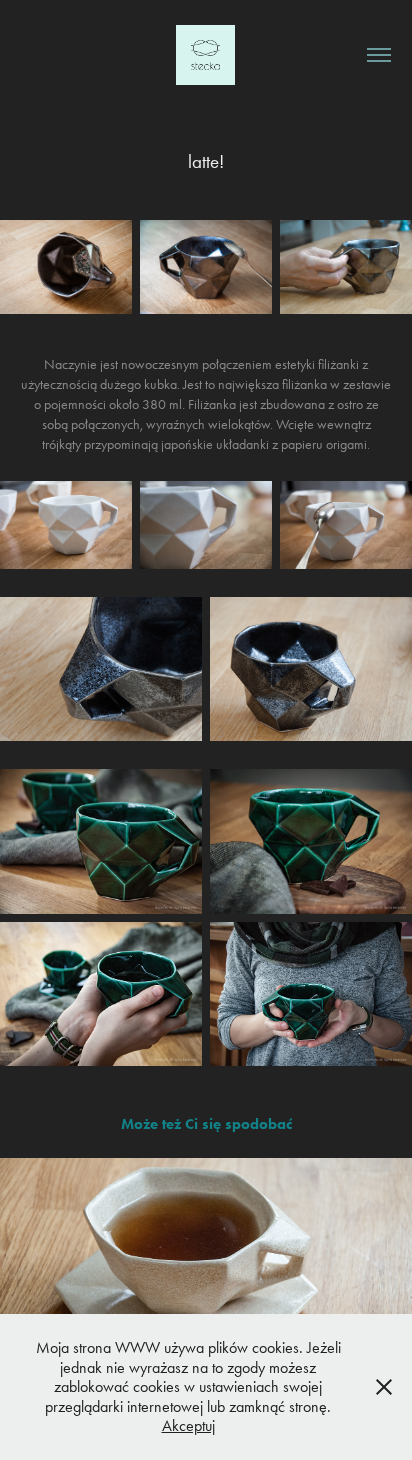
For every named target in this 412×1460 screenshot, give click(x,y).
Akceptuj (188, 1425)
